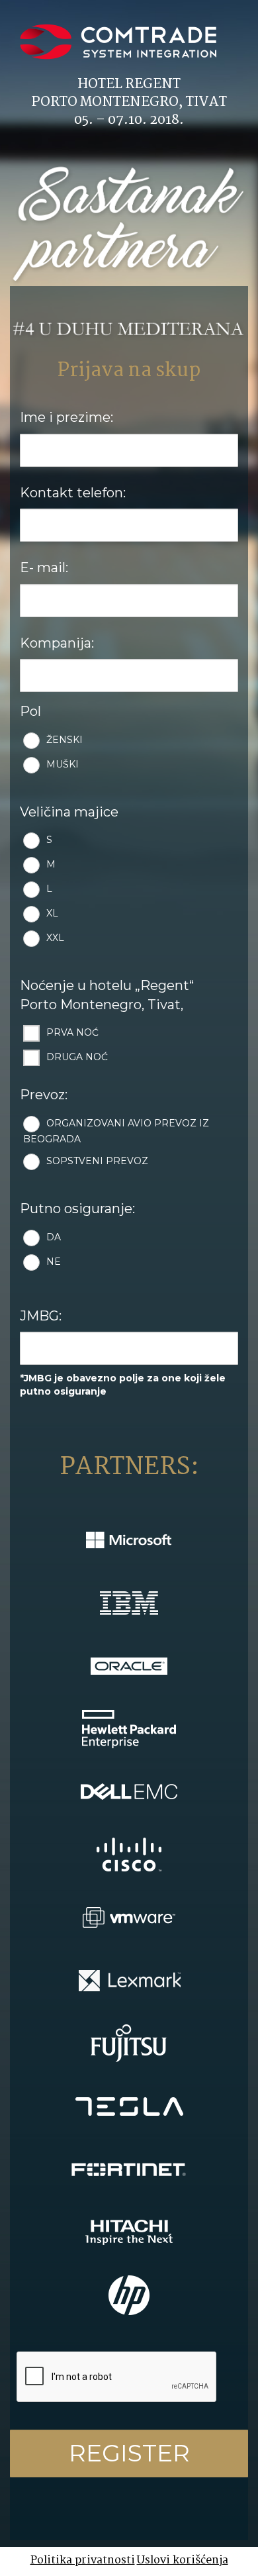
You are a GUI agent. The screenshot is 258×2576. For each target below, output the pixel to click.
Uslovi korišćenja (183, 2560)
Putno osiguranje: (77, 1209)
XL (52, 914)
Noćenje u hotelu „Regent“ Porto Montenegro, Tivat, (107, 995)
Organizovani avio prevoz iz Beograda (116, 1131)
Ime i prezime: (66, 417)
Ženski (64, 740)
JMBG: (41, 1316)
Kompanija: (57, 643)
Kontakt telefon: (73, 493)
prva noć (72, 1033)
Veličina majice (69, 812)
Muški (63, 764)
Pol (30, 711)
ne (54, 1262)
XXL (55, 938)
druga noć (77, 1058)
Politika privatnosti (83, 2560)
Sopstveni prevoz (97, 1161)
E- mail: (44, 568)
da (54, 1237)
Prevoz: (44, 1095)
